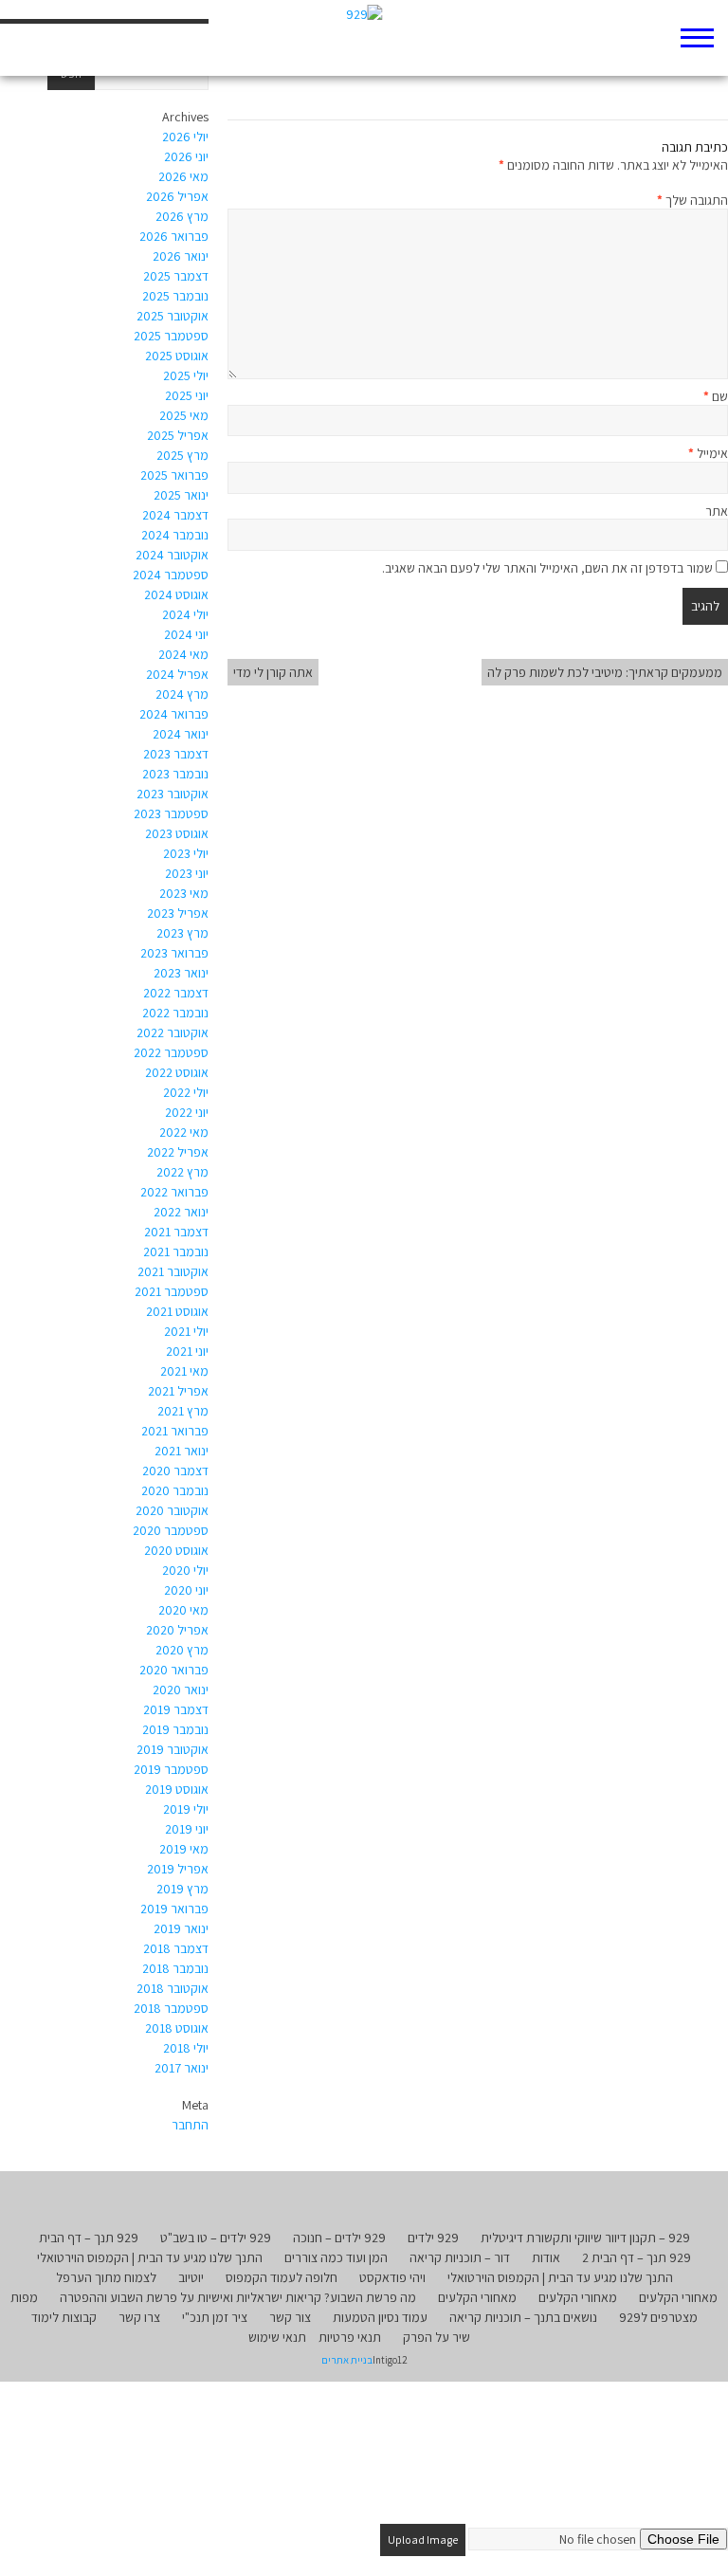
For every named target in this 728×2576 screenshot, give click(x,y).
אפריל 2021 (178, 1391)
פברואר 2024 (174, 714)
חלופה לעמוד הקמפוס (282, 2277)
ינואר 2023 (181, 973)
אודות (546, 2257)
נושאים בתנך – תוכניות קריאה (523, 2317)
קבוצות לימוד (64, 2317)
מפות (24, 2297)
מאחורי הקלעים (678, 2297)
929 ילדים (433, 2238)
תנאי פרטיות (350, 2337)
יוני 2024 (186, 634)
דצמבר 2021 (176, 1232)
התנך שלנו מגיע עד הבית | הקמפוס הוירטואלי (150, 2257)
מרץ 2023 (182, 933)
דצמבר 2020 (175, 1471)
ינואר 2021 (182, 1451)
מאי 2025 (184, 415)
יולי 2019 (186, 1809)
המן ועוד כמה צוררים (336, 2257)
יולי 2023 (186, 853)
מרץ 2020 (182, 1650)
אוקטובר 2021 (173, 1271)
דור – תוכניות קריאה (460, 2257)
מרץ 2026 (182, 216)
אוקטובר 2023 (173, 794)
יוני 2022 (187, 1112)
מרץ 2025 (182, 455)
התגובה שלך (692, 200)
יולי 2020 (185, 1570)
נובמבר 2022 (175, 1013)
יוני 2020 (186, 1590)
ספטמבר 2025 (171, 336)
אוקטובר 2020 (172, 1510)
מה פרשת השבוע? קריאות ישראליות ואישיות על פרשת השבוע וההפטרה (238, 2297)
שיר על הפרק (437, 2337)
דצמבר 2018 (176, 1948)
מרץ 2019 (182, 1889)
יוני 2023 (187, 873)
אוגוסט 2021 (177, 1311)
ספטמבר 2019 (171, 1769)
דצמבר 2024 (175, 515)
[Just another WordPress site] (364, 38)
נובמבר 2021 (176, 1251)
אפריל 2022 (178, 1152)
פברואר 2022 (174, 1192)
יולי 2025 (186, 375)
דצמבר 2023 (176, 754)
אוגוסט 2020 (176, 1550)
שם (716, 396)
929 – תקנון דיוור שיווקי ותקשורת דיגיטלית (585, 2238)
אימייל (708, 453)
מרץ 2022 (182, 1172)
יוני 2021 (187, 1351)
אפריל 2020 (177, 1630)
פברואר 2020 (174, 1670)
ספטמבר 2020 (171, 1530)
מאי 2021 (184, 1371)
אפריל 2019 (178, 1869)
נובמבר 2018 (175, 1968)
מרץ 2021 (183, 1411)
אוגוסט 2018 (177, 2028)
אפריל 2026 (177, 196)
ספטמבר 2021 (172, 1291)
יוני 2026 (186, 156)
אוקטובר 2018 (173, 1988)
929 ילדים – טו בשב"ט (216, 2238)
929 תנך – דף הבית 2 (637, 2257)
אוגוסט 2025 (177, 356)
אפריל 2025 (178, 435)
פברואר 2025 (174, 475)
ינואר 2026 (181, 256)
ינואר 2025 (181, 495)
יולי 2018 (186, 2048)
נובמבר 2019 (175, 1729)
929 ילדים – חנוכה (339, 2238)
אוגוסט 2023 (177, 833)
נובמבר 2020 (175, 1490)
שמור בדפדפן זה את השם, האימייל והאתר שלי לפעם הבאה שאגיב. (547, 568)
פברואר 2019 (174, 1909)
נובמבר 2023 (175, 774)
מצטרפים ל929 (658, 2317)
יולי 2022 (186, 1092)
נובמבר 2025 (175, 296)
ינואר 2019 (181, 1928)
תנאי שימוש (277, 2337)
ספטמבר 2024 (171, 575)
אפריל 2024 (177, 674)
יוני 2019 (187, 1829)
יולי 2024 (185, 614)
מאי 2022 (184, 1132)
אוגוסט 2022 (177, 1072)
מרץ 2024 (182, 694)
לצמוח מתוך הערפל (106, 2277)
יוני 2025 (187, 395)
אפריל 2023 (178, 913)
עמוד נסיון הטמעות (380, 2317)
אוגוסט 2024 (176, 594)
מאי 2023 (184, 893)
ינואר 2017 (182, 2068)
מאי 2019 (184, 1849)
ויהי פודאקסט (392, 2277)
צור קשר (290, 2317)
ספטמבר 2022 (171, 1052)
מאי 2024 (183, 654)
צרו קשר (139, 2317)
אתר (717, 511)
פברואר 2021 (175, 1431)
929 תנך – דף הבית (89, 2238)
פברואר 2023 (174, 953)
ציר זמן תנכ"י (215, 2317)
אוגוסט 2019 (177, 1789)
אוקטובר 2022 (173, 1032)
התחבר (190, 2125)
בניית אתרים (347, 2360)
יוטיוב (191, 2277)
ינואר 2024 (181, 734)
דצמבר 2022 (176, 993)
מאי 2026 (183, 176)
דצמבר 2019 (176, 1709)
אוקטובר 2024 (172, 555)
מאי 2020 (183, 1610)
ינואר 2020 (181, 1690)
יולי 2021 (186, 1331)
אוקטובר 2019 (173, 1749)
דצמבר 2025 (176, 276)
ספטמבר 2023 (171, 813)
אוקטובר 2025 (173, 316)
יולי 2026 (185, 137)
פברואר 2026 (174, 236)
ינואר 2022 (181, 1212)
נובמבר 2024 (175, 535)
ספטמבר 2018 (171, 2008)
